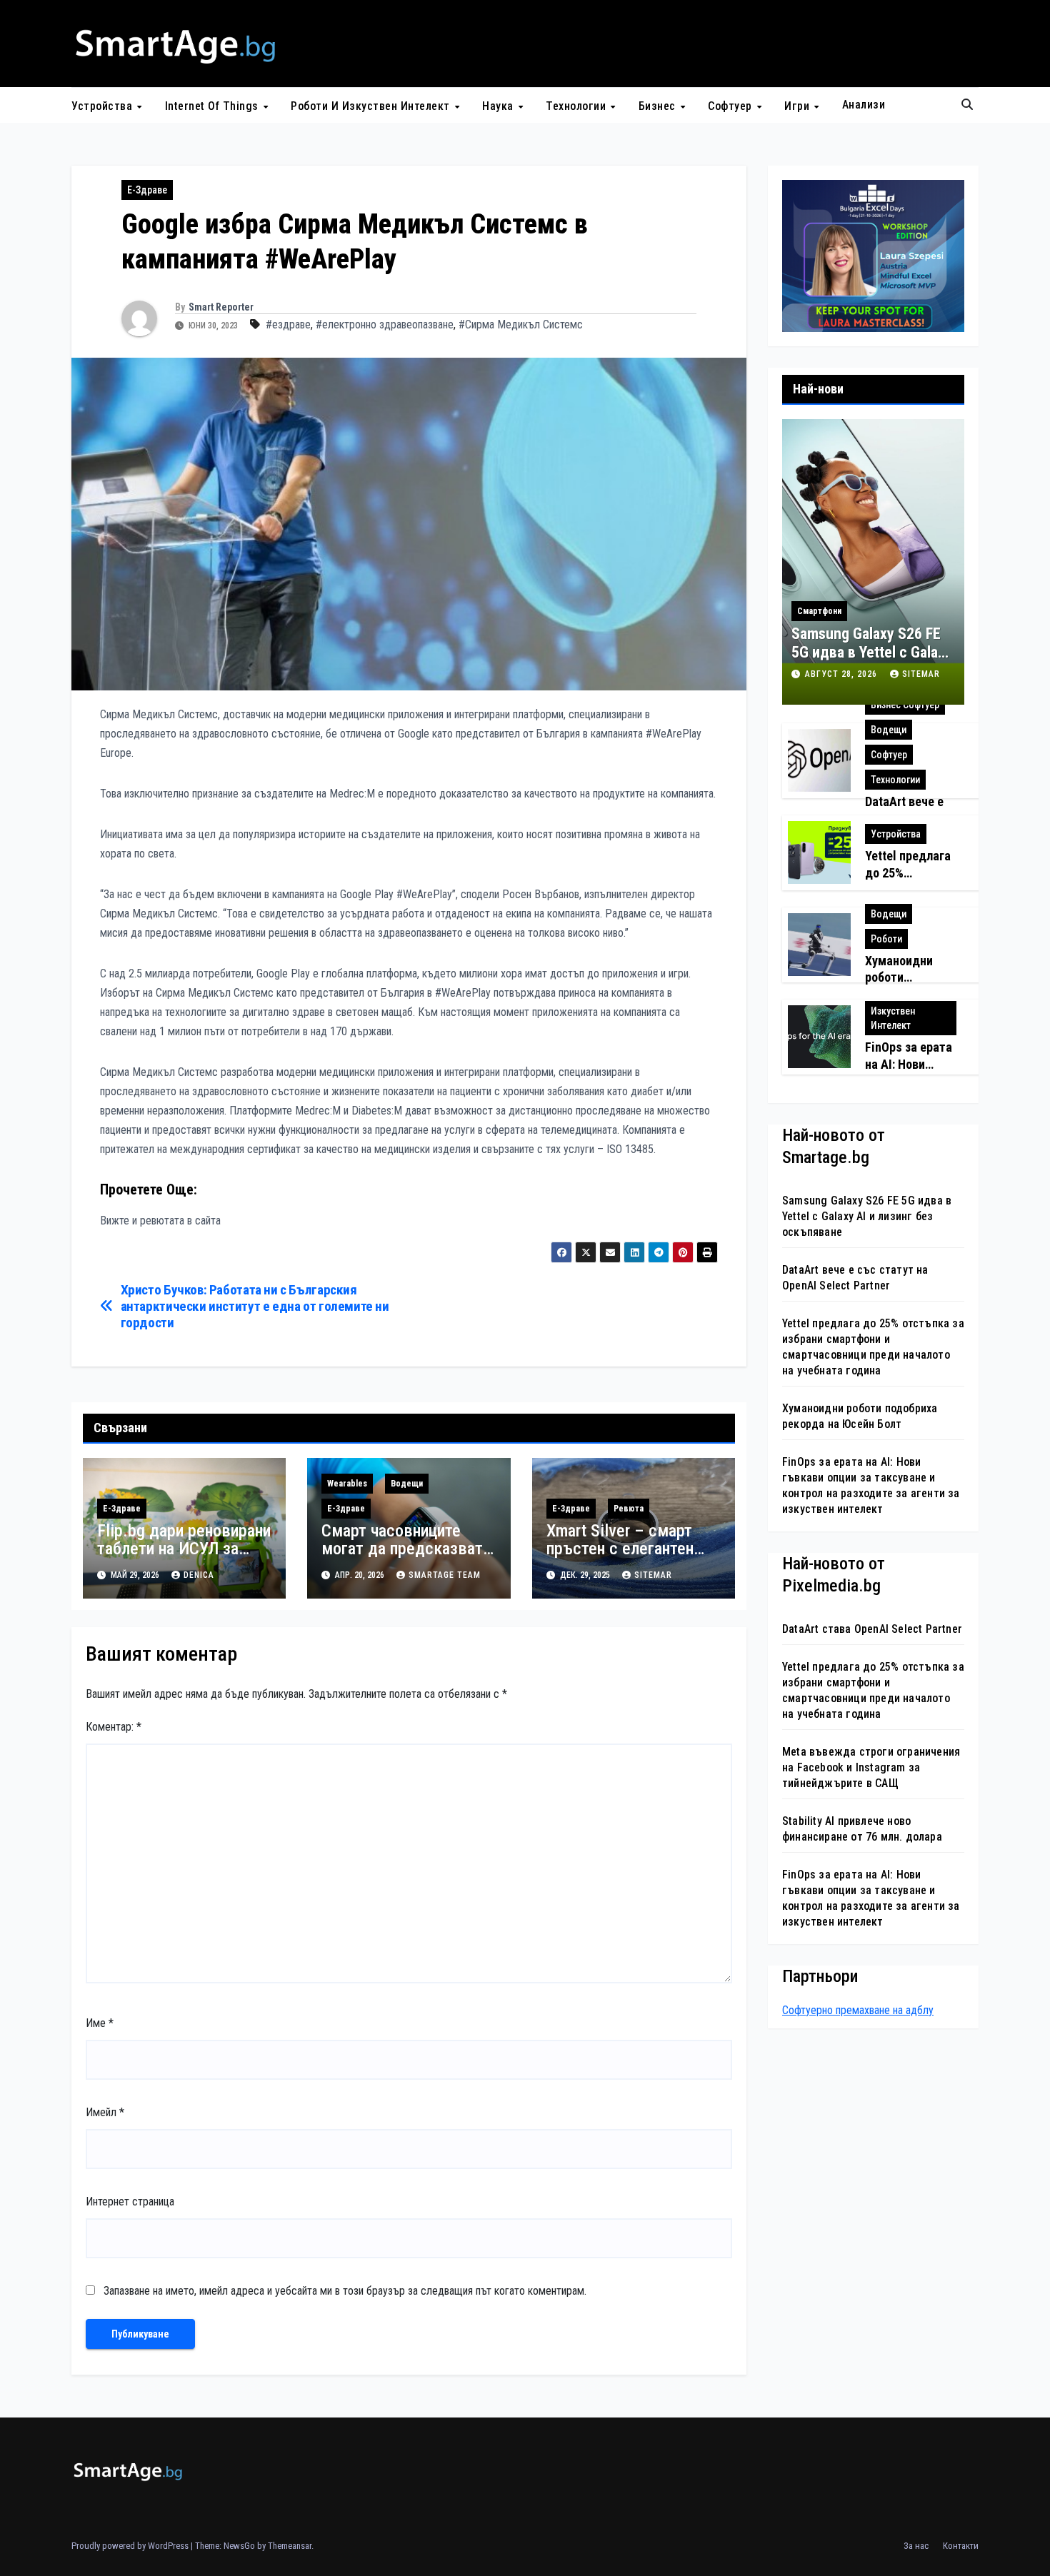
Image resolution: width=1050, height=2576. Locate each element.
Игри (799, 105)
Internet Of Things (214, 105)
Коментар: (114, 1727)
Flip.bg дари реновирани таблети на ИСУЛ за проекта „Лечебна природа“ (184, 1558)
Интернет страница (130, 2202)
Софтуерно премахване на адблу (858, 2009)
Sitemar (653, 1575)
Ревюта (629, 1509)
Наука (499, 105)
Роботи (886, 939)
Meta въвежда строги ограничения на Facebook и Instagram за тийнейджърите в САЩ (871, 1767)
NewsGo (239, 2546)
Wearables (347, 1484)
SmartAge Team (445, 1575)
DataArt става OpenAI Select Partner (872, 1629)
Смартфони (819, 611)
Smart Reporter (221, 307)
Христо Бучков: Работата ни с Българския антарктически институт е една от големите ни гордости (255, 1306)
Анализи (864, 105)
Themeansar (290, 2546)
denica (199, 1575)
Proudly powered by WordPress (131, 2546)
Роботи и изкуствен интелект (372, 105)
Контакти (961, 2546)
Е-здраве (147, 190)
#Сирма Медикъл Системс (521, 324)
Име (100, 2023)
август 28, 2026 (842, 674)
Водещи (407, 1484)
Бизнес (659, 105)
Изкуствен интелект (893, 1018)
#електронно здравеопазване (385, 324)
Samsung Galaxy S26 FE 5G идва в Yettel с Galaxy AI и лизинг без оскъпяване (872, 662)
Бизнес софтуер (905, 705)
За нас (916, 2546)
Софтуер (731, 105)
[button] (967, 105)
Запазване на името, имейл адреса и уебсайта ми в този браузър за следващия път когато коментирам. (345, 2291)
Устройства (104, 105)
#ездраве (288, 324)
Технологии (577, 105)
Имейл (105, 2112)
